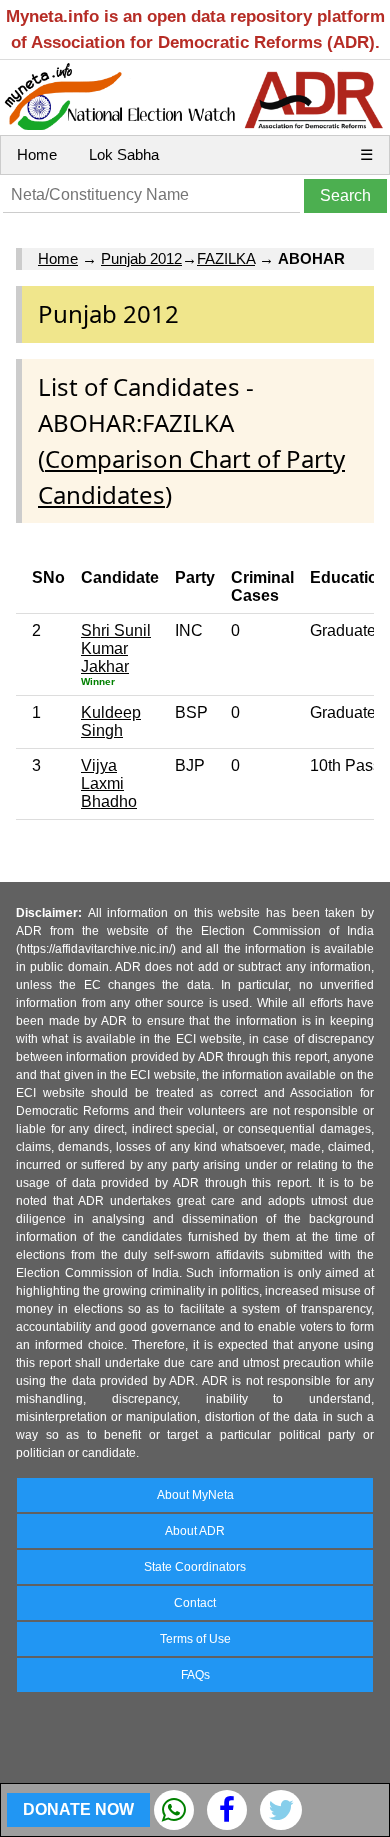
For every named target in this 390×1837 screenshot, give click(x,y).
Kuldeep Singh (111, 721)
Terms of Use (195, 1639)
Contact (195, 1603)
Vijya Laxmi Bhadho (109, 783)
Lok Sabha (124, 154)
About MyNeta (195, 1495)
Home (37, 154)
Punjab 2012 (141, 258)
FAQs (195, 1675)
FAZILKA (226, 258)
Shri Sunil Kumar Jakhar (116, 648)
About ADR (195, 1531)
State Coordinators (195, 1567)
